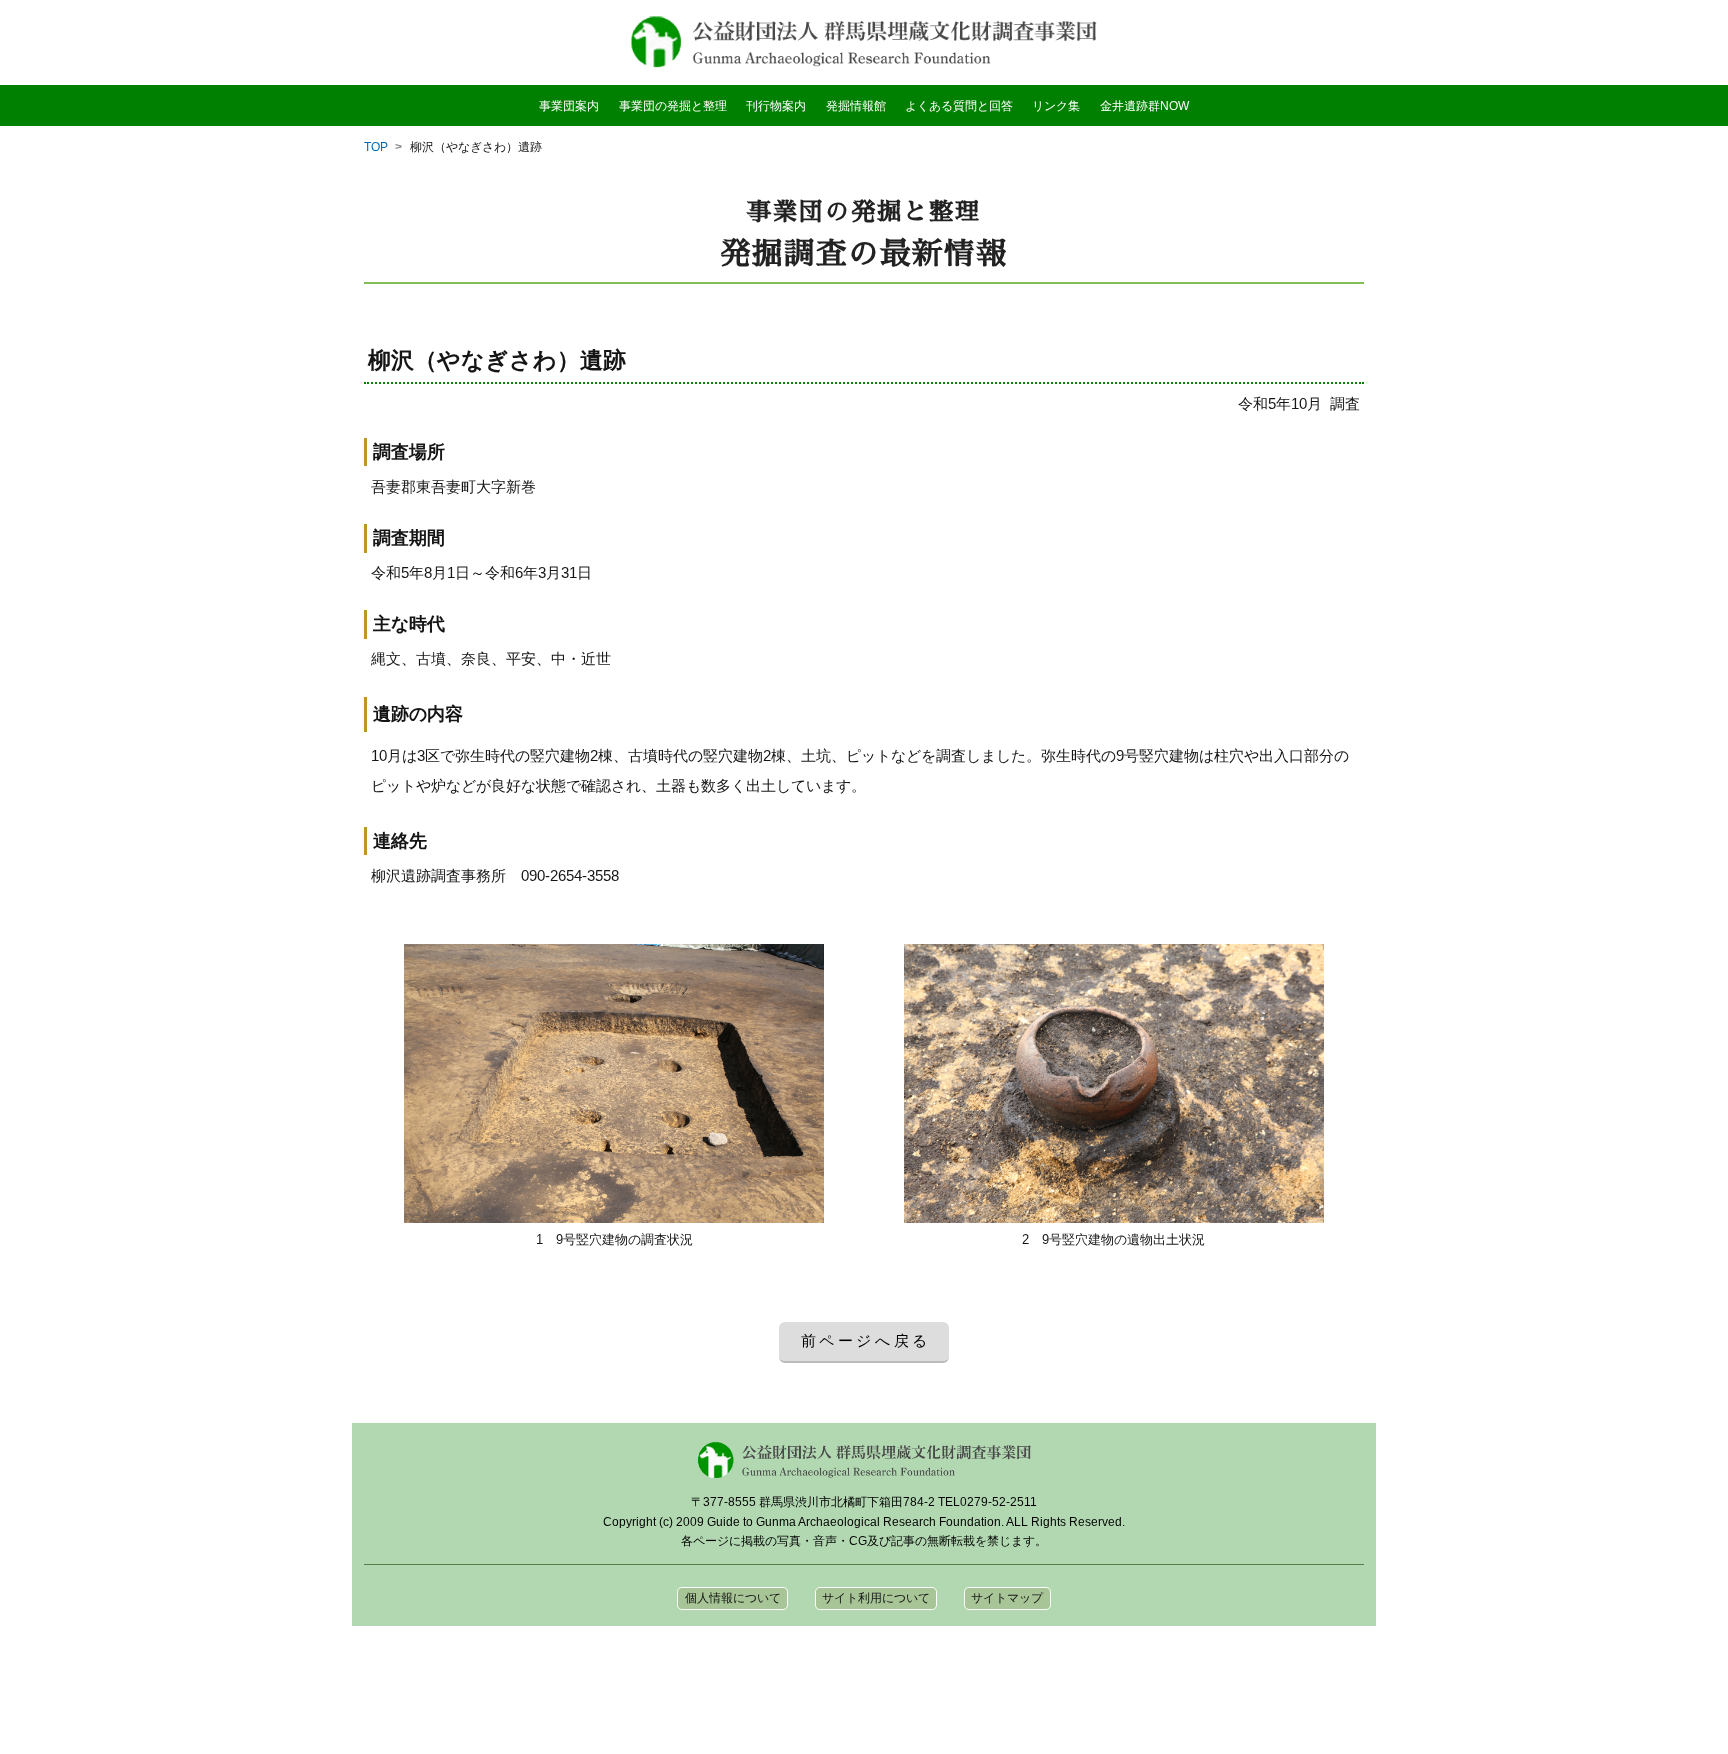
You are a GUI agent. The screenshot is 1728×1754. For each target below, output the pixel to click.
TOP (376, 147)
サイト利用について (876, 1598)
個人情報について (733, 1598)
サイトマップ (1007, 1598)
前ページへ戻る (866, 1340)
